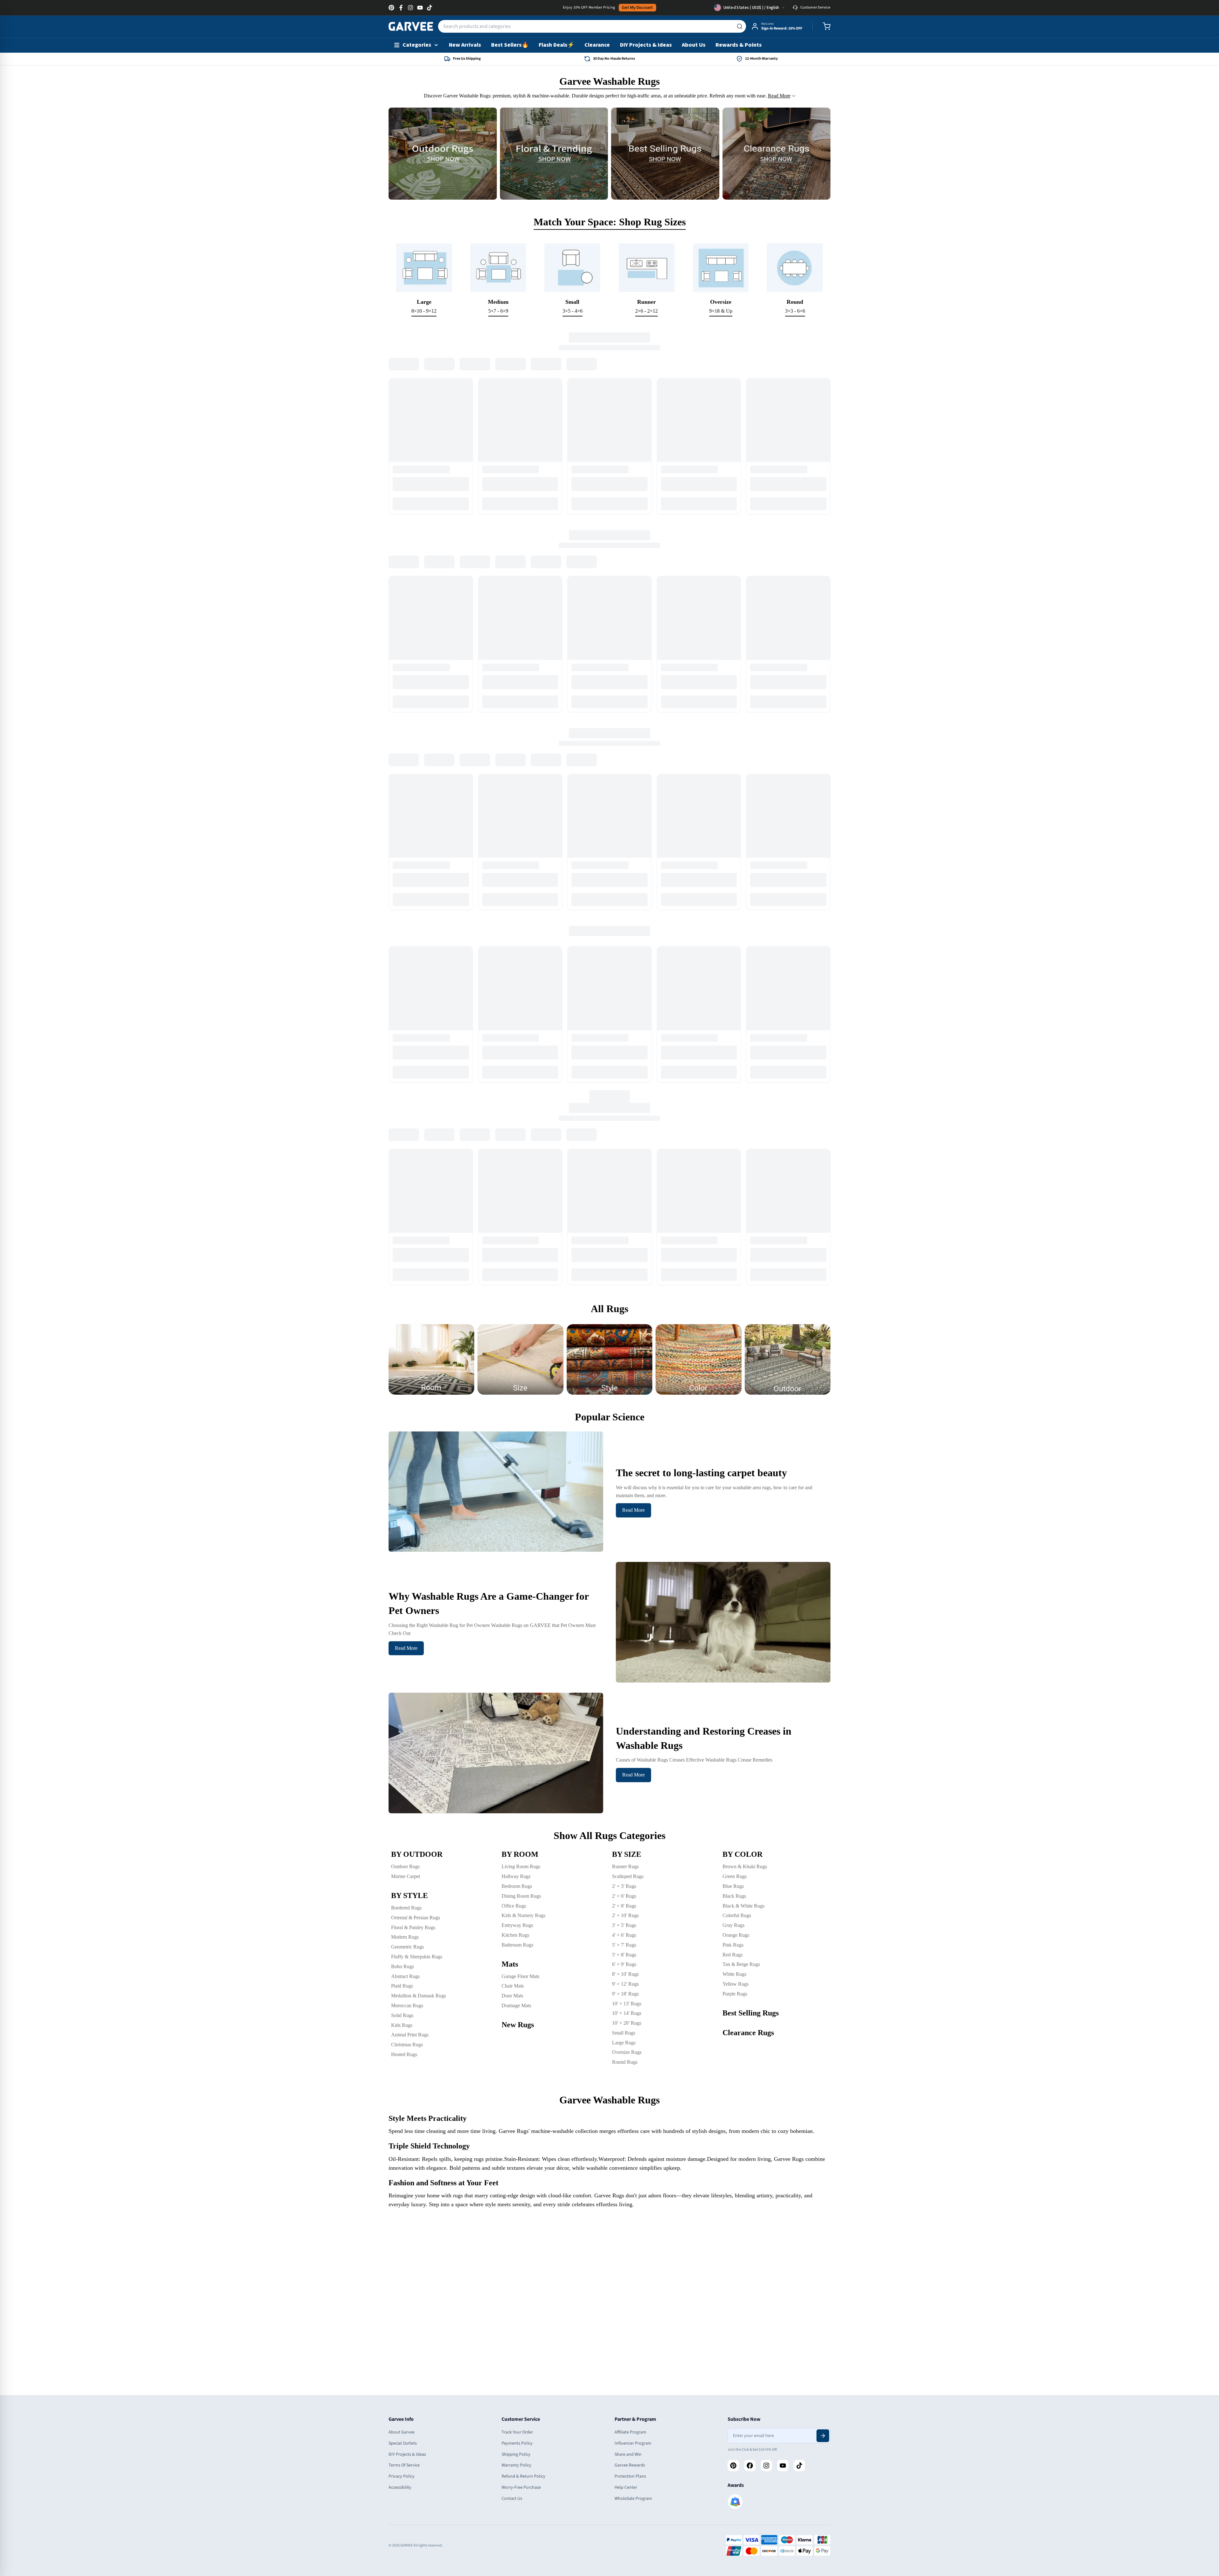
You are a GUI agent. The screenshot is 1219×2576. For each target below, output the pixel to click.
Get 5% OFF (609, 1351)
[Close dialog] (681, 1208)
